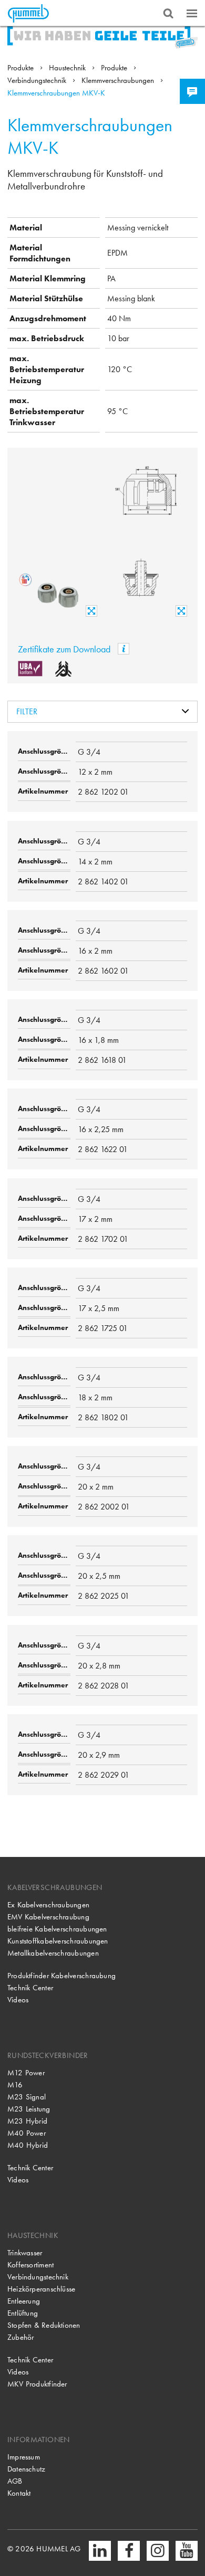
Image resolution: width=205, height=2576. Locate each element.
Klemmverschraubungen (119, 80)
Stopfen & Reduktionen (44, 2325)
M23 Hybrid (27, 2121)
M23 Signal (27, 2097)
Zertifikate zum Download (65, 649)
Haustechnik (68, 68)
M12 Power (26, 2073)
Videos (18, 2000)
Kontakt (19, 2493)
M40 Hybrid (28, 2145)
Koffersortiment (30, 2265)
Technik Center (30, 1988)
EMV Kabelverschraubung (48, 1917)
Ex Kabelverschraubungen (48, 1905)
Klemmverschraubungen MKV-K (56, 93)
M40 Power (27, 2133)
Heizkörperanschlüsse (42, 2289)
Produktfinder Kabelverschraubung (61, 1976)
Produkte (22, 68)
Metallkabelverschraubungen (53, 1953)
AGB (15, 2481)
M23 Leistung (29, 2109)
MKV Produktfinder (37, 2384)
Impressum (24, 2457)
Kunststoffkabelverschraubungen (58, 1941)
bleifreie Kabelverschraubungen (57, 1929)
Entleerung (24, 2301)
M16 (15, 2085)
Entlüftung (23, 2313)
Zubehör (21, 2337)
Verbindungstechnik (38, 80)
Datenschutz (27, 2469)
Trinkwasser (25, 2253)
